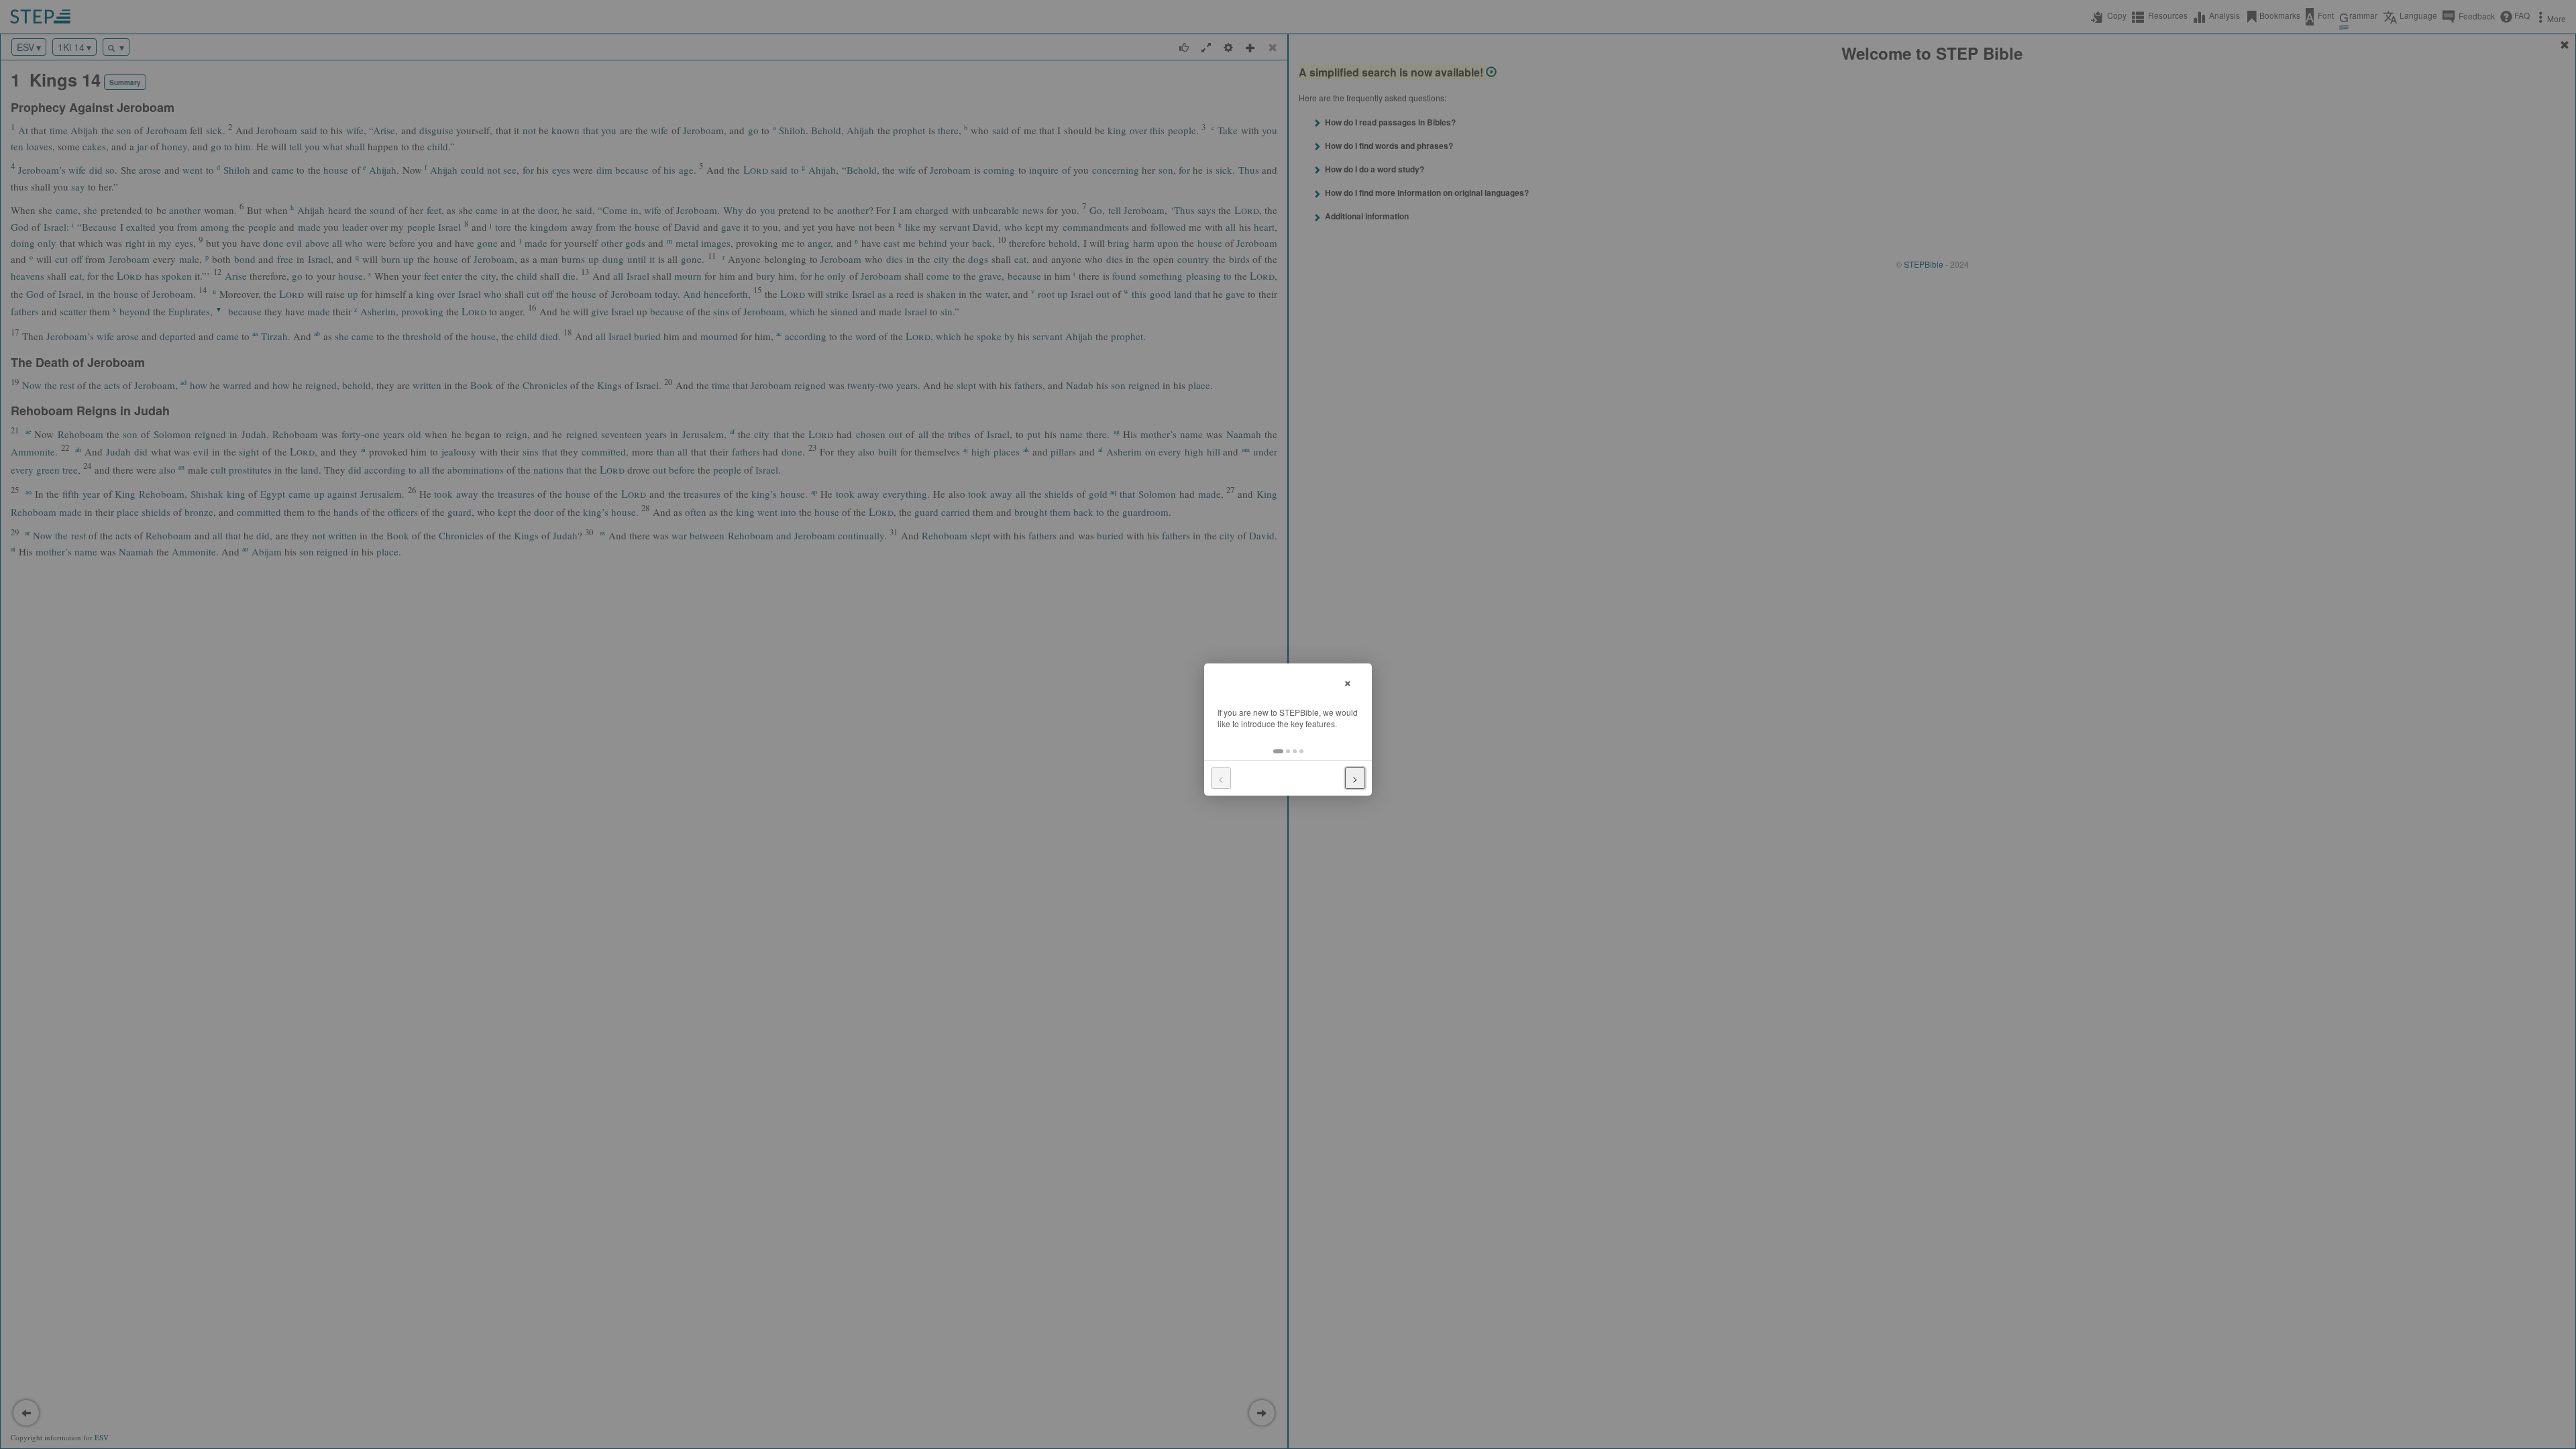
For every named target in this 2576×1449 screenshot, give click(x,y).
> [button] (1355, 778)
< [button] (1221, 778)
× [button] (1348, 681)
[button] (1278, 751)
